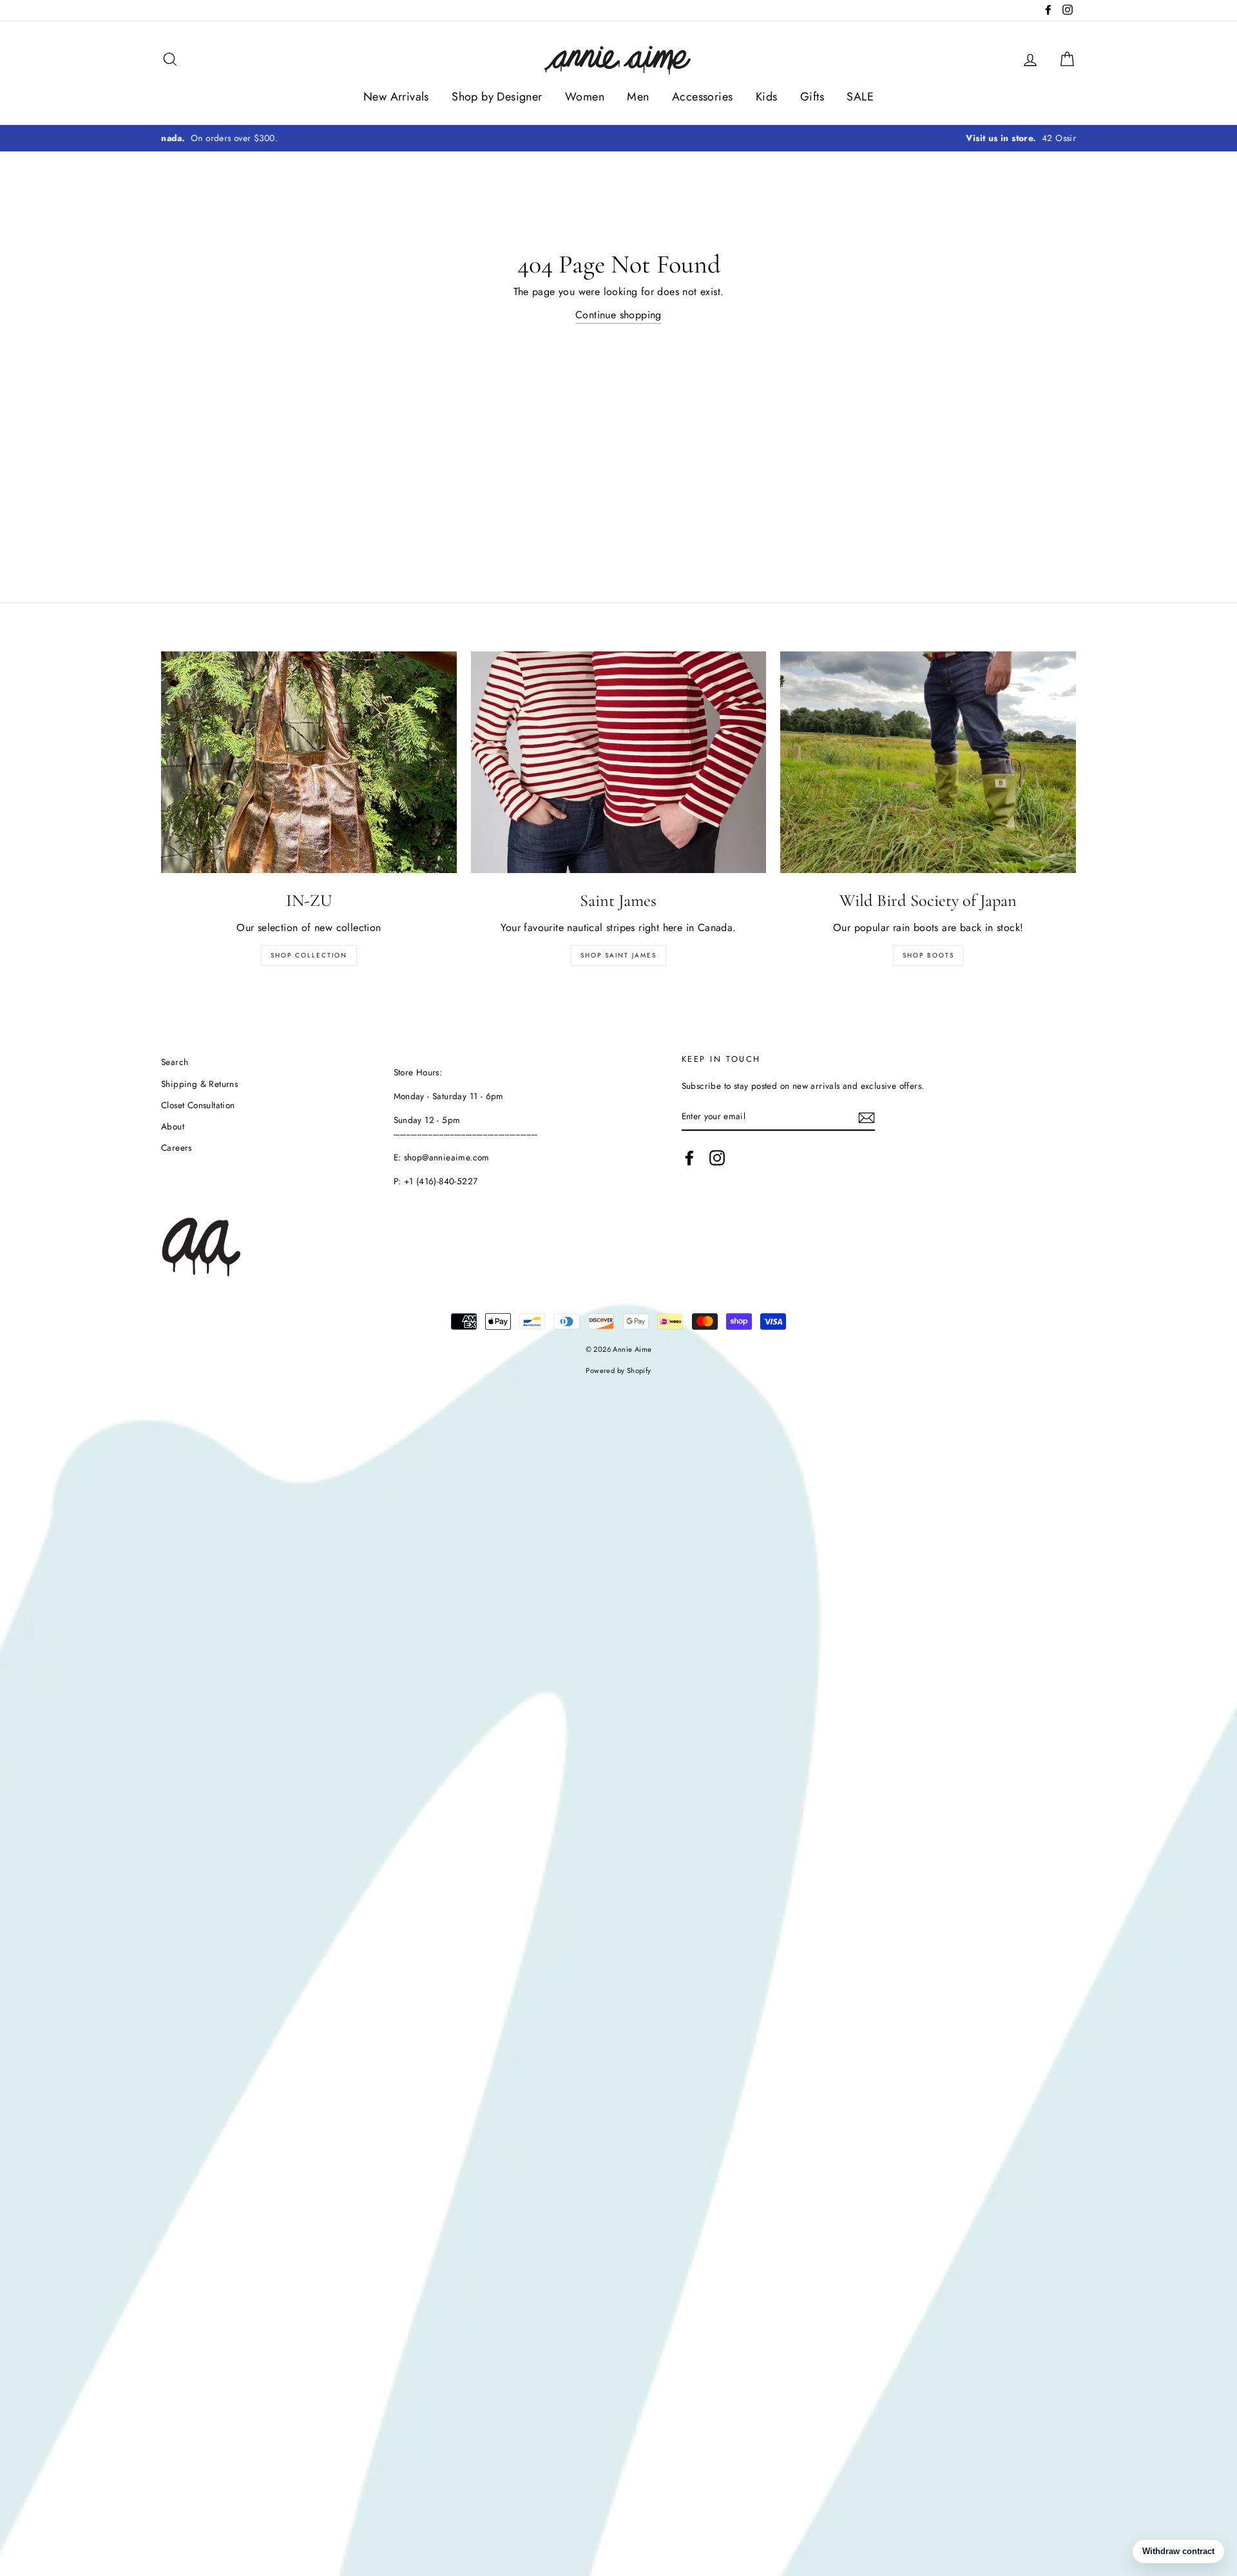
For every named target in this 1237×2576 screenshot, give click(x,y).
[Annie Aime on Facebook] (689, 1158)
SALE (860, 97)
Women (585, 97)
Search (175, 1062)
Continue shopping (618, 315)
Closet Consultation (198, 1105)
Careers (177, 1148)
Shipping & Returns (199, 1084)
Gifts (812, 97)
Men (638, 97)
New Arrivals (396, 97)
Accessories (702, 97)
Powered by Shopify (618, 1370)
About (173, 1126)
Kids (767, 97)
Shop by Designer (497, 97)
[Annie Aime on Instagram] (717, 1158)
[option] (618, 139)
